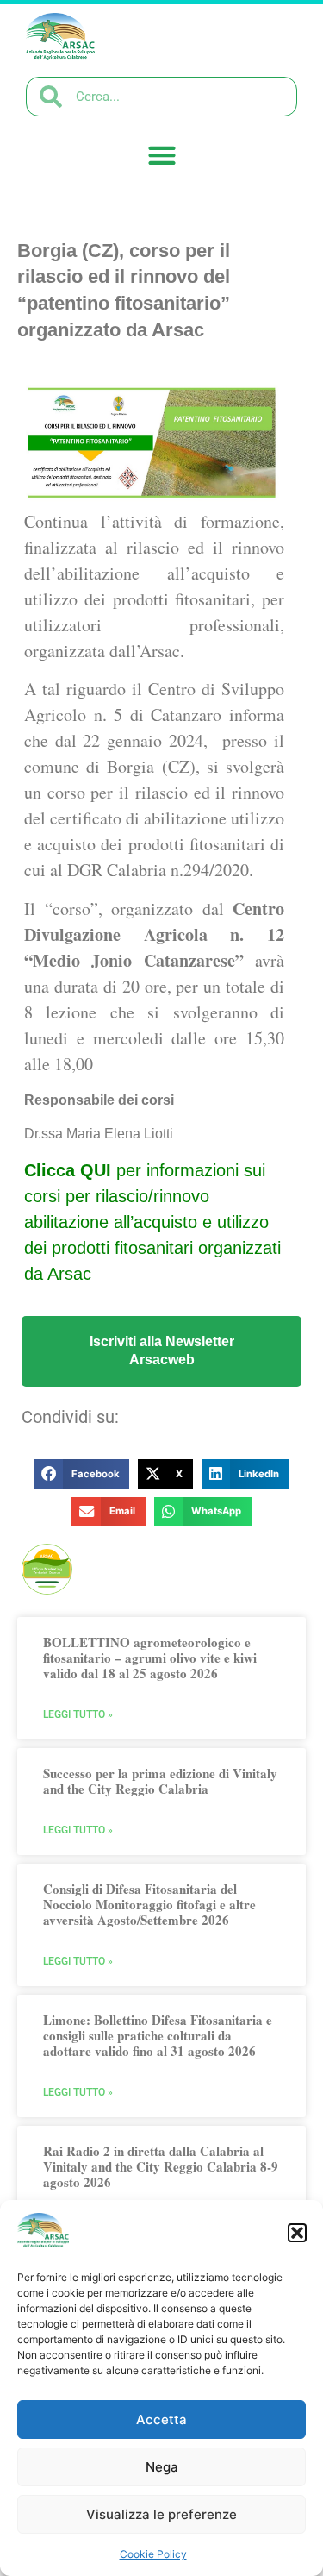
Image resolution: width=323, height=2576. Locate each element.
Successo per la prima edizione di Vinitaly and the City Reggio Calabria (160, 1781)
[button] (297, 2233)
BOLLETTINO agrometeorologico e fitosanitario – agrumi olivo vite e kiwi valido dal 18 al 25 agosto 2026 (150, 1658)
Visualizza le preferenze (161, 2514)
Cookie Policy (153, 2554)
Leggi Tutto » (78, 1714)
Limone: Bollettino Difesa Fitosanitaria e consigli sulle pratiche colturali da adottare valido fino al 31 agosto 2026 (158, 2035)
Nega (162, 2467)
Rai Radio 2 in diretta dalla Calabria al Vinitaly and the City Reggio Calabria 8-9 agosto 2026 (161, 2166)
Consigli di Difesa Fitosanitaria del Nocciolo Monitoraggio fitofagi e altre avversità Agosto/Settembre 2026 (149, 1904)
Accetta (161, 2419)
